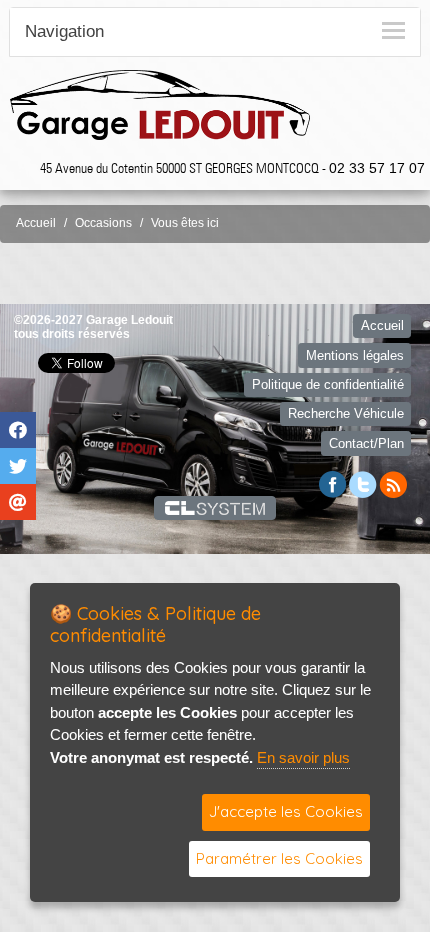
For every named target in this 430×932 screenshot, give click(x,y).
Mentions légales (355, 355)
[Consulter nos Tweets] (363, 482)
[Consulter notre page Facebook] (333, 482)
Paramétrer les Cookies (279, 858)
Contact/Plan (366, 443)
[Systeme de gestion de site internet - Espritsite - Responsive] (215, 508)
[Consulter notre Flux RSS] (393, 482)
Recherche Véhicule (346, 413)
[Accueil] (160, 103)
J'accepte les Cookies (286, 811)
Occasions (103, 223)
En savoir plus (303, 757)
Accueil (36, 223)
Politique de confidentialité (328, 384)
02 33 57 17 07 (377, 168)
